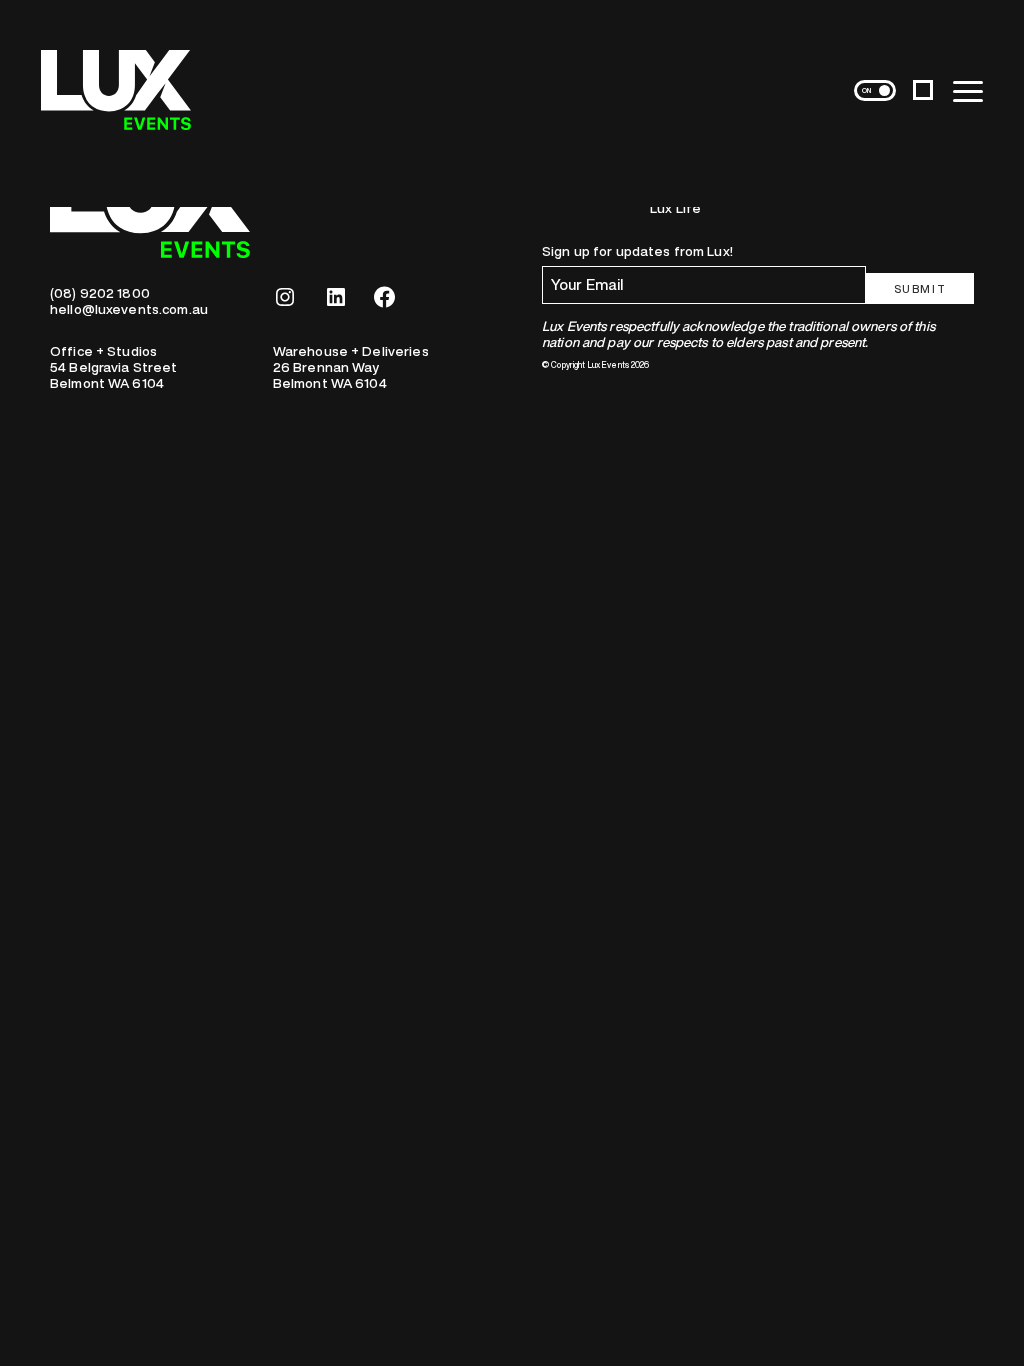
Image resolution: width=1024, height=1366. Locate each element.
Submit (920, 288)
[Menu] (968, 90)
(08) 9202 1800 (100, 293)
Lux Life (675, 208)
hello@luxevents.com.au (129, 309)
